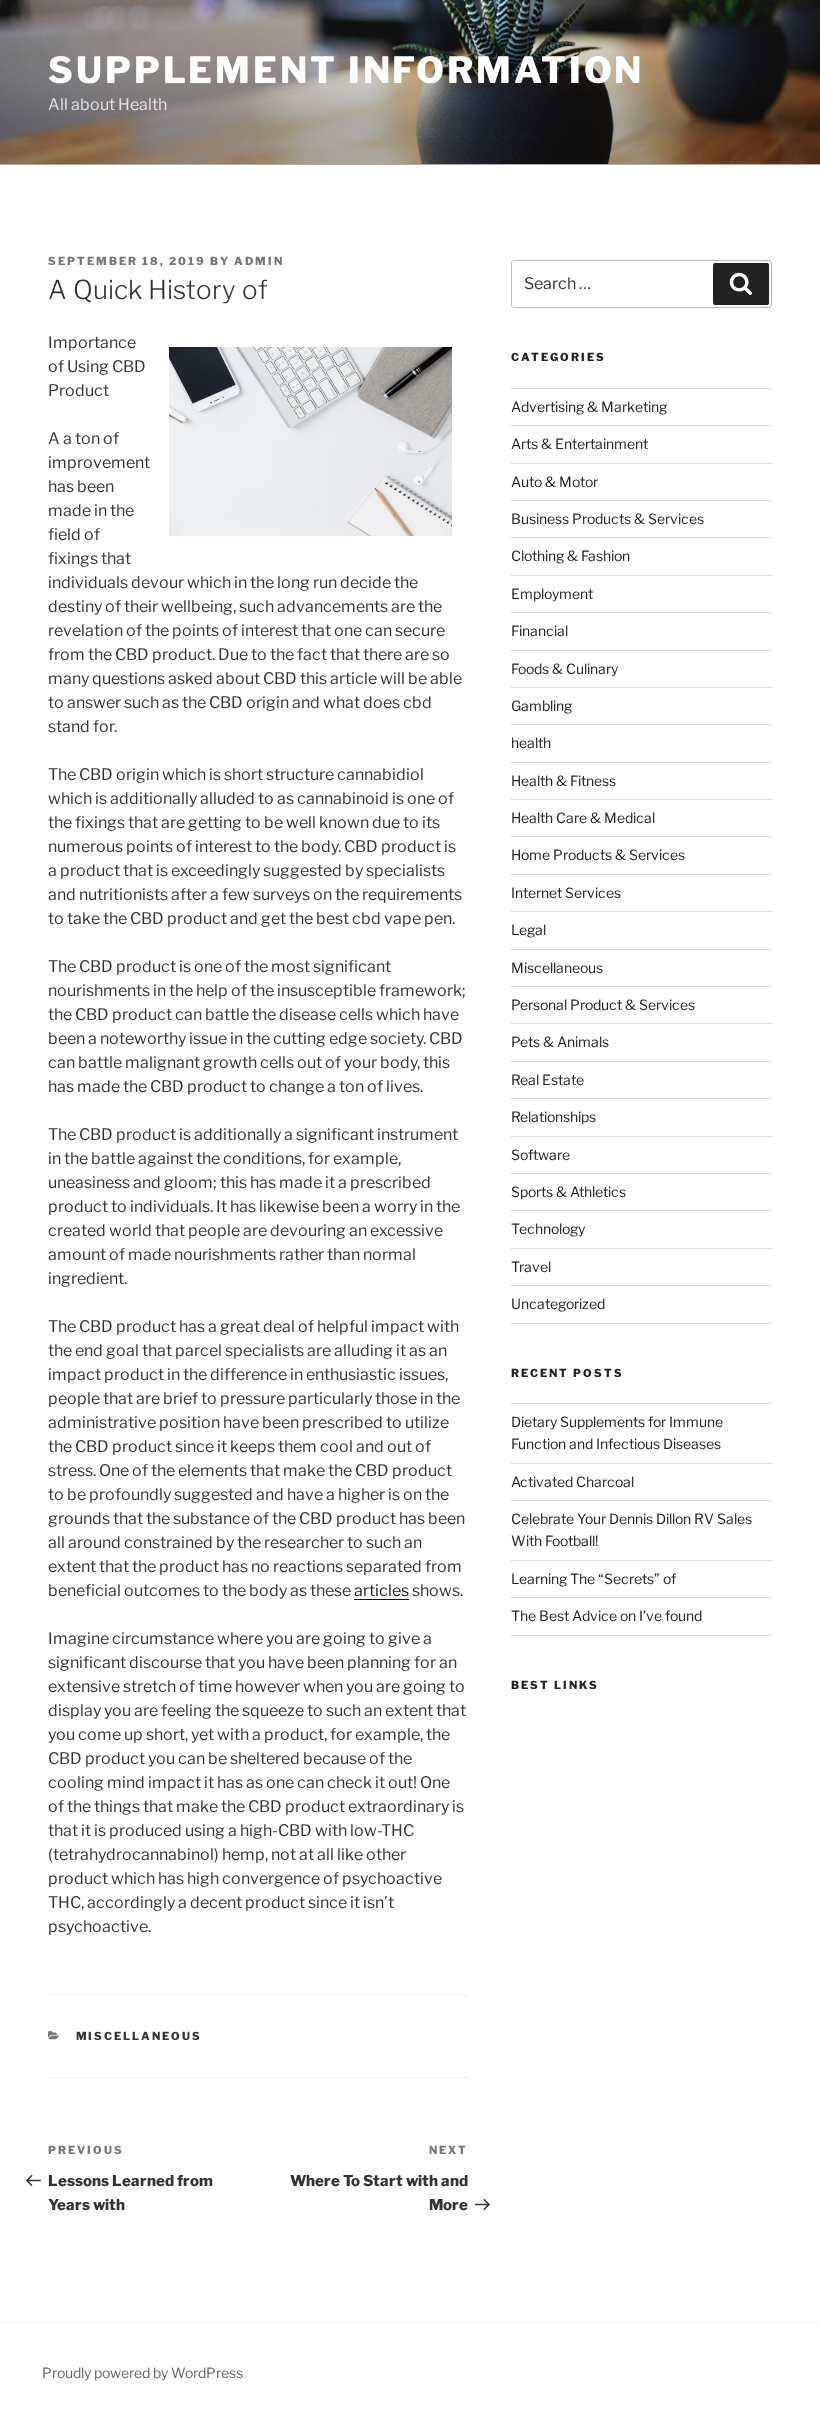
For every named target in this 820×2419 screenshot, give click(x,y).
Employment (552, 593)
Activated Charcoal (572, 1481)
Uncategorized (558, 1303)
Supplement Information (346, 70)
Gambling (541, 705)
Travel (531, 1266)
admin (259, 261)
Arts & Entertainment (579, 443)
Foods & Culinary (564, 668)
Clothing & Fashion (570, 555)
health (531, 742)
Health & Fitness (563, 780)
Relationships (553, 1116)
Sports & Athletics (568, 1191)
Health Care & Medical (583, 817)
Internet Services (566, 892)
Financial (539, 630)
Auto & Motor (554, 481)
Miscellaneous (139, 2036)
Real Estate (547, 1079)
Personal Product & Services (603, 1004)
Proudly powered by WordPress (142, 2372)
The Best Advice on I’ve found (606, 1615)
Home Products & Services (598, 854)
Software (540, 1154)
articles (381, 1590)
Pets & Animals (560, 1041)
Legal (528, 929)
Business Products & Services (607, 518)
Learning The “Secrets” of (593, 1578)
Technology (548, 1228)
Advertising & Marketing (589, 406)
